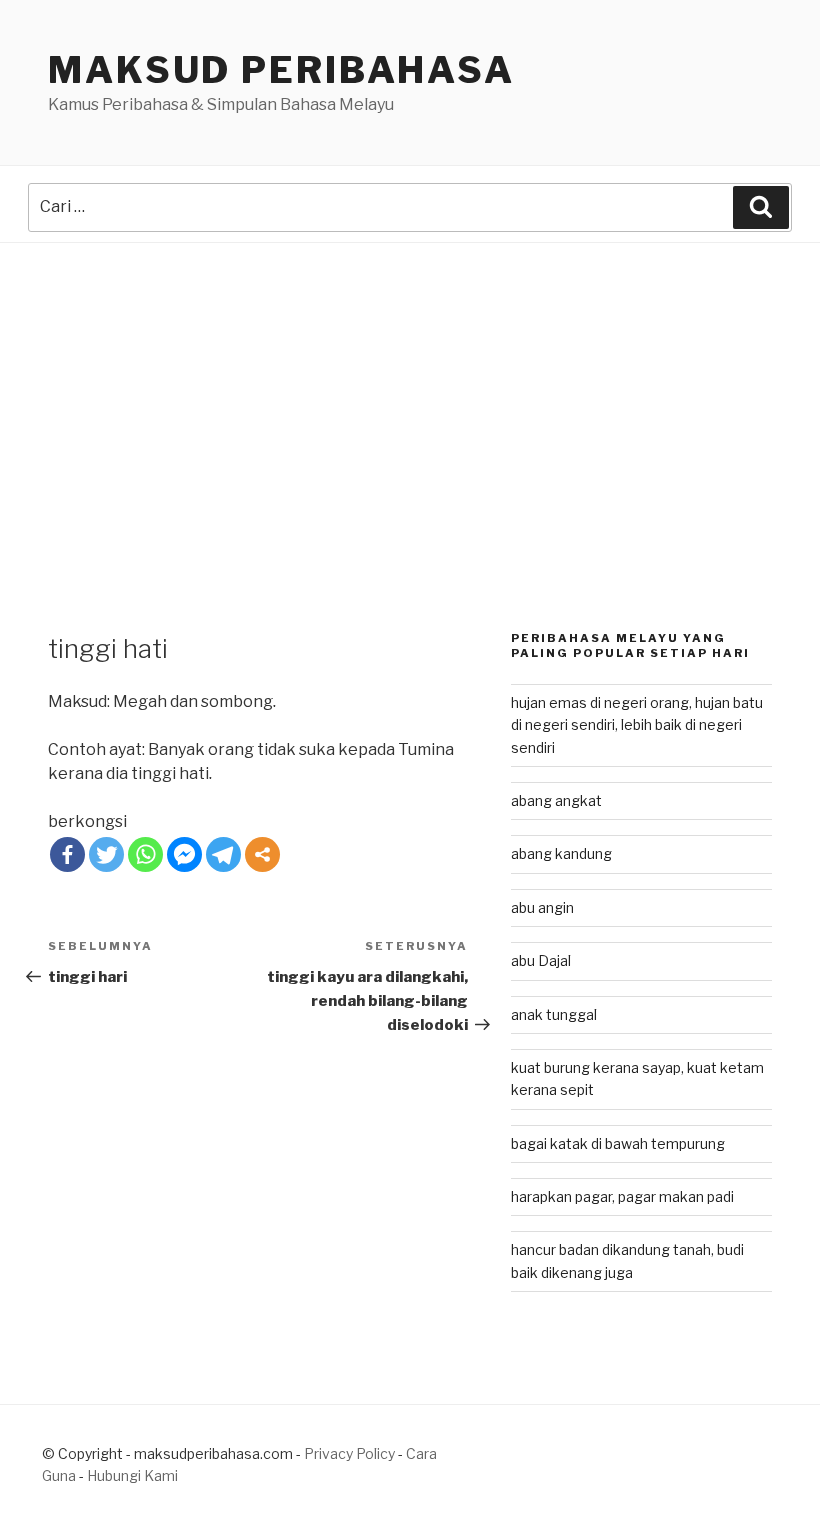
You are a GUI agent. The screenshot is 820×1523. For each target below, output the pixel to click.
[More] (262, 854)
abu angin (542, 907)
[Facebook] (67, 854)
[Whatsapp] (145, 854)
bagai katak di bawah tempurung (618, 1143)
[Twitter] (106, 854)
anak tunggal (554, 1014)
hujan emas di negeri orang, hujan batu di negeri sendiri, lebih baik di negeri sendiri (637, 725)
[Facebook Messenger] (184, 854)
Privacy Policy (349, 1453)
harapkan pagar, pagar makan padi (622, 1196)
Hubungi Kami (132, 1475)
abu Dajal (541, 960)
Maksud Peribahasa (281, 70)
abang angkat (556, 800)
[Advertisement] (410, 393)
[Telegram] (223, 854)
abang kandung (561, 853)
